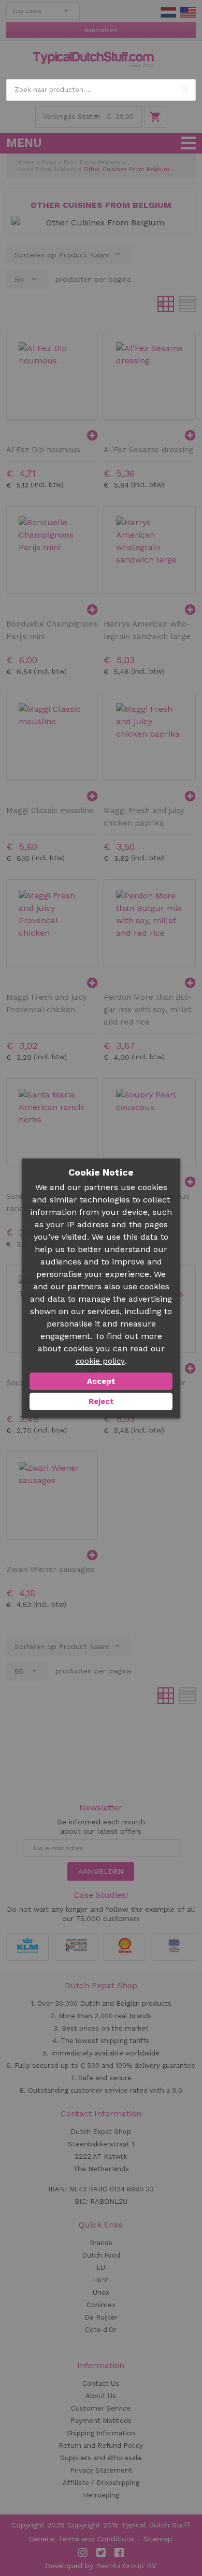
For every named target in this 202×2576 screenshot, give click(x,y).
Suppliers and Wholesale (101, 2458)
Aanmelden (101, 30)
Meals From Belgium (47, 169)
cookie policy (100, 1361)
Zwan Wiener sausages (50, 1569)
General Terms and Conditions (82, 2539)
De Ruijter (101, 2317)
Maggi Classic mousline (50, 811)
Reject (101, 1401)
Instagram (83, 2553)
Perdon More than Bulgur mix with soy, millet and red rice (148, 1010)
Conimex (101, 2305)
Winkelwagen (155, 117)
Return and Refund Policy (101, 2445)
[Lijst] (187, 304)
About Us (101, 2396)
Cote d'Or (101, 2330)
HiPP (101, 2280)
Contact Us (101, 2383)
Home (26, 163)
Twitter (101, 2553)
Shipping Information (101, 2433)
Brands (101, 2243)
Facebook (119, 2553)
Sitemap (158, 2539)
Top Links (27, 11)
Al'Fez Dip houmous (43, 450)
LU (101, 2268)
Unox (101, 2292)
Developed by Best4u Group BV (101, 2566)
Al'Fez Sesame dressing (149, 450)
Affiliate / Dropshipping (101, 2483)
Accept (101, 1381)
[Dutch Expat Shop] (93, 59)
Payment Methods (101, 2421)
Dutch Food (101, 2255)
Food (49, 163)
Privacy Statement (101, 2470)
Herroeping (101, 2495)
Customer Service (101, 2408)
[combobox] (101, 90)
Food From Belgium (92, 163)
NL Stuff (168, 12)
